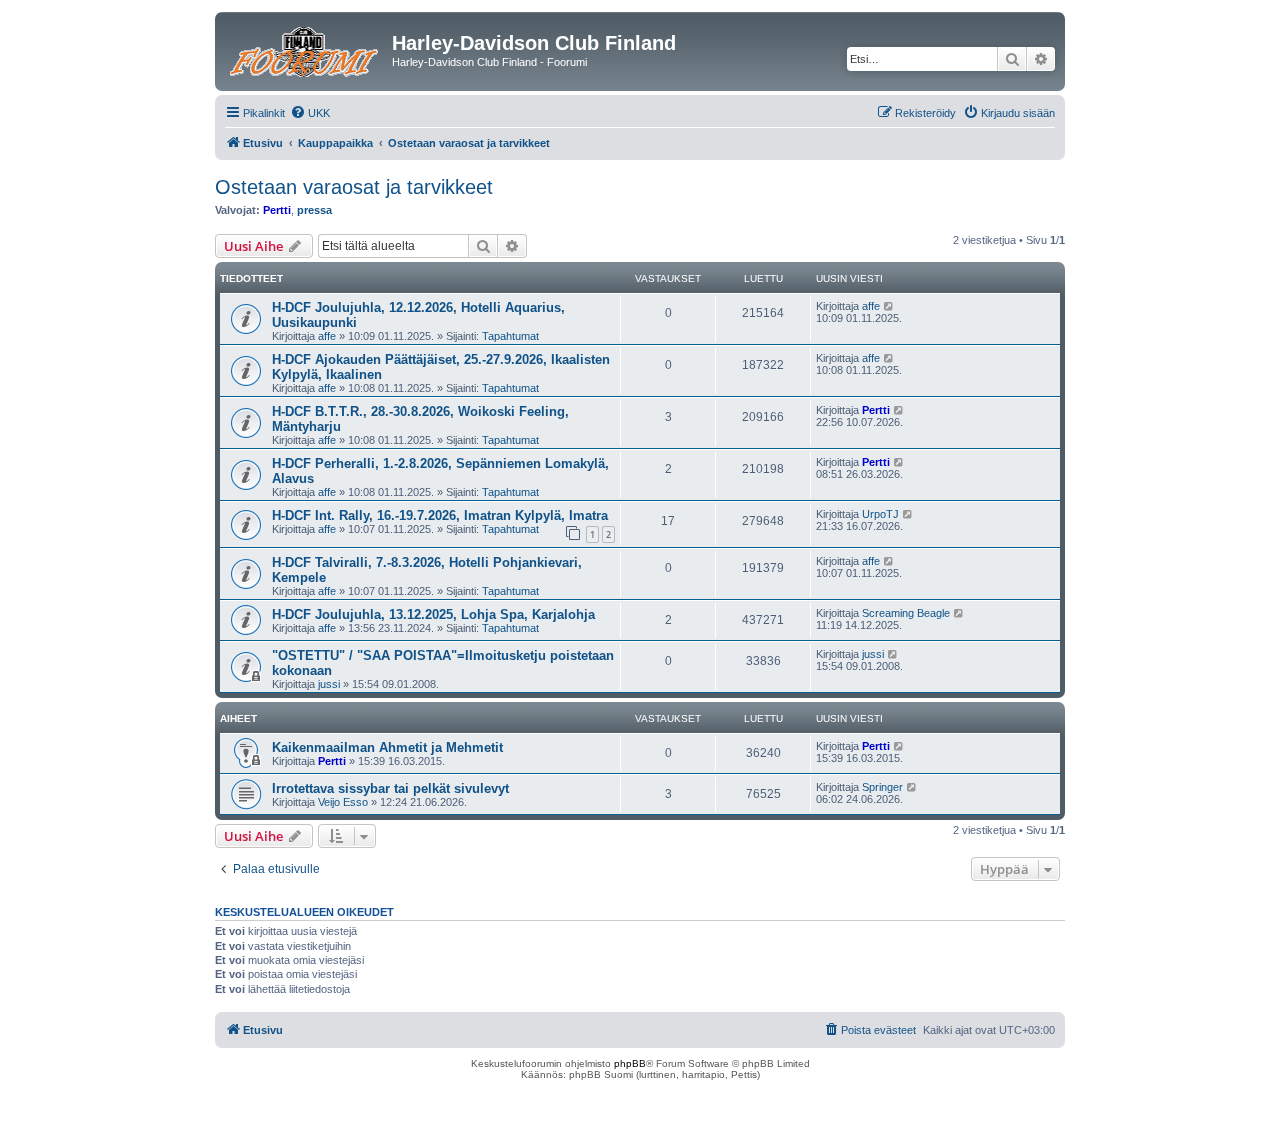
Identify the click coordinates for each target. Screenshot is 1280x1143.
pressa (314, 210)
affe (327, 336)
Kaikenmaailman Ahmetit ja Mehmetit (387, 747)
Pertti (277, 210)
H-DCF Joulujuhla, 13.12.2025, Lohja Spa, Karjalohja (433, 614)
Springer (882, 787)
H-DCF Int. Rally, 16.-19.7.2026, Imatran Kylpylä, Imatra (440, 515)
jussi (329, 684)
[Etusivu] (306, 49)
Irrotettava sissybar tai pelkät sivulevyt (390, 788)
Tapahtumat (510, 336)
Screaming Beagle (906, 613)
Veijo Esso (343, 802)
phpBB (630, 1063)
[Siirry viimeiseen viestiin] (889, 306)
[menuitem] (310, 113)
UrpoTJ (880, 514)
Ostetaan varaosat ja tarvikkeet (354, 187)
